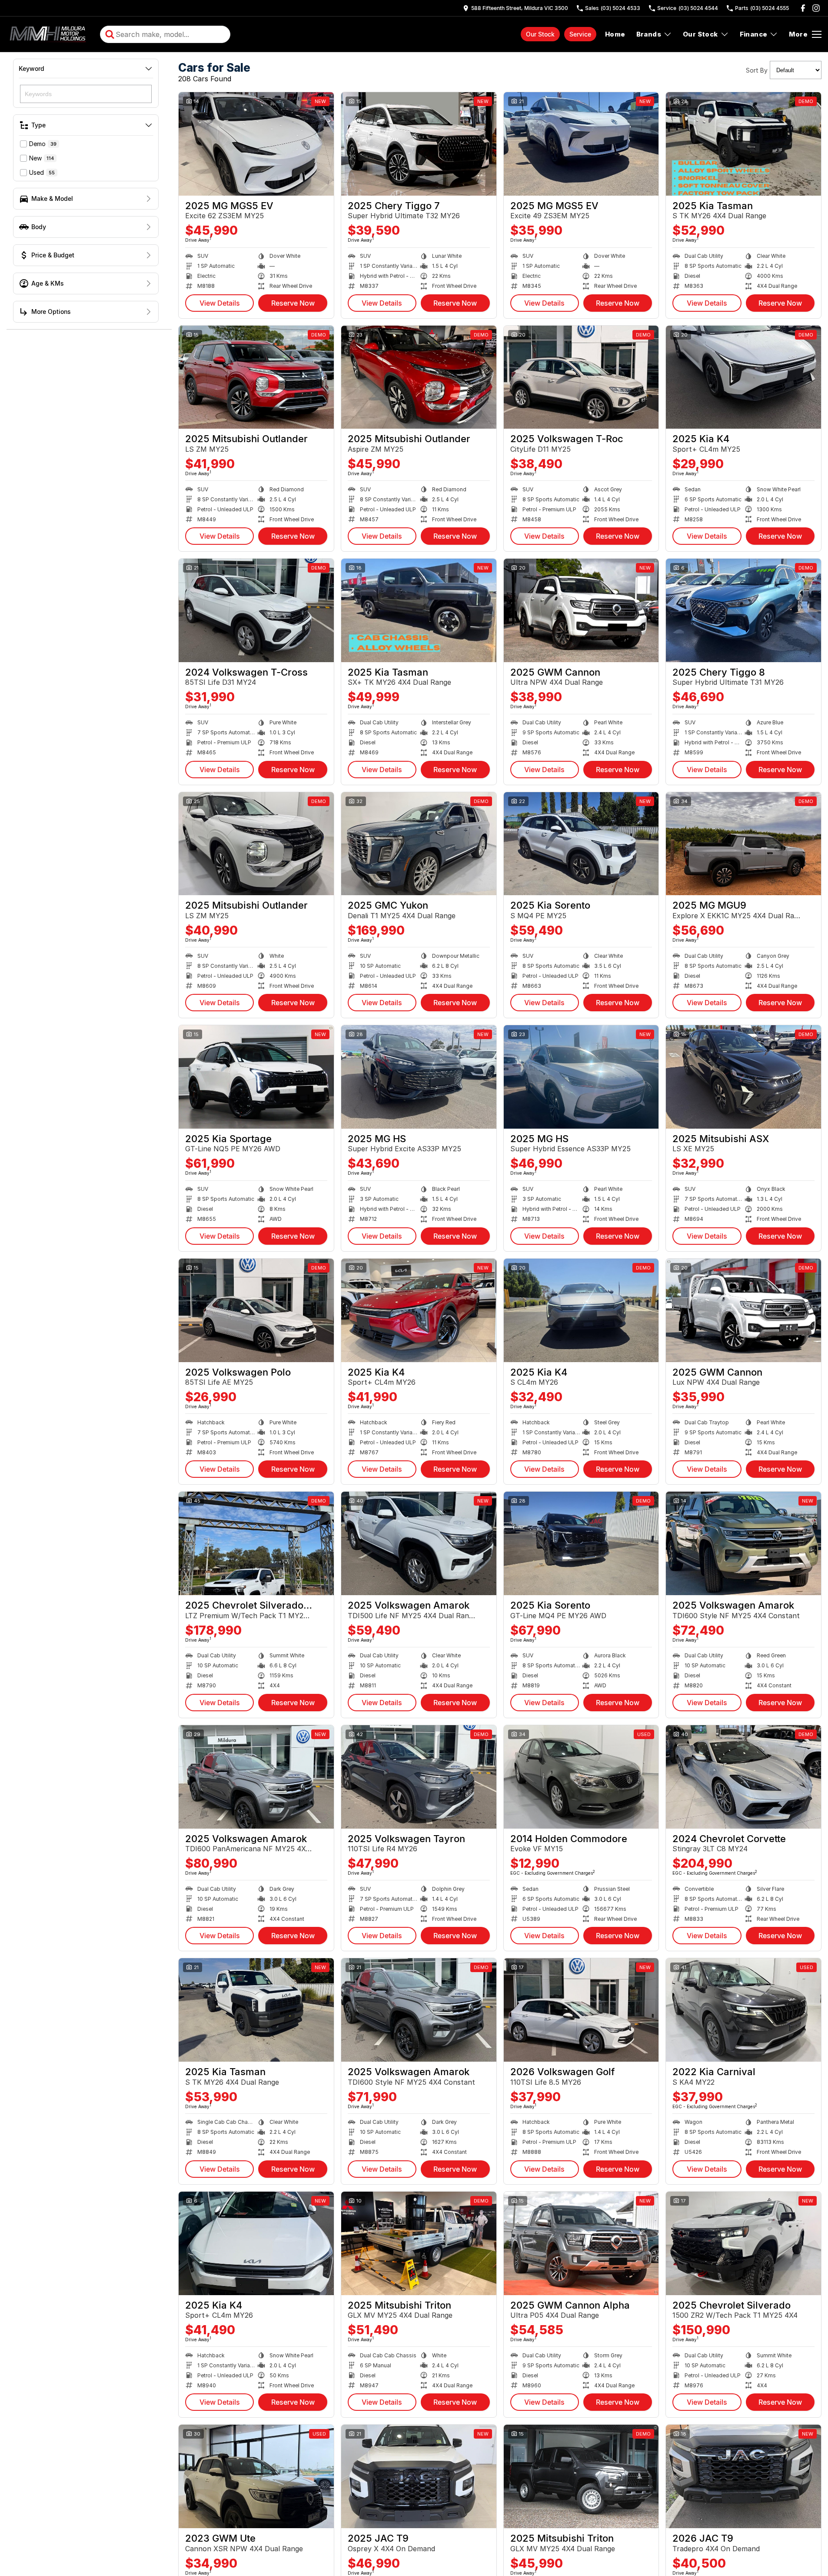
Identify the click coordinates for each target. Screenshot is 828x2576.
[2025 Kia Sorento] (581, 844)
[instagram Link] (816, 8)
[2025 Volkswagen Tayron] (419, 1777)
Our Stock (540, 34)
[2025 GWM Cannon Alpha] (581, 2243)
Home (615, 34)
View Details (220, 303)
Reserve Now (293, 303)
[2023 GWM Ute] (256, 2476)
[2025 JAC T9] (419, 2476)
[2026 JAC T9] (743, 2476)
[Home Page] (49, 34)
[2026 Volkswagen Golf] (581, 2010)
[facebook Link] (803, 8)
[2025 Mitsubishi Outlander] (256, 377)
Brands (649, 34)
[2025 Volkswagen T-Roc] (581, 377)
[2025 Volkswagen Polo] (256, 1310)
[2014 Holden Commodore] (581, 1777)
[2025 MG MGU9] (743, 844)
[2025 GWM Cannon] (581, 610)
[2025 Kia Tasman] (743, 144)
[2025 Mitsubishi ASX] (743, 1077)
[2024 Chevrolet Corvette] (743, 1777)
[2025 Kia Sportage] (256, 1077)
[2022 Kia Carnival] (743, 2010)
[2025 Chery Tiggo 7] (419, 144)
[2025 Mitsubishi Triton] (419, 2243)
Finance (754, 34)
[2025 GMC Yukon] (419, 844)
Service (580, 34)
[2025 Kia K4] (743, 377)
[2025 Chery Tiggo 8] (743, 610)
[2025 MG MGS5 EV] (256, 144)
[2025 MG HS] (419, 1077)
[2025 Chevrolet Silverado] (743, 2243)
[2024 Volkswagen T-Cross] (256, 610)
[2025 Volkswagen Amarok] (419, 1543)
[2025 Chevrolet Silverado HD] (256, 1543)
